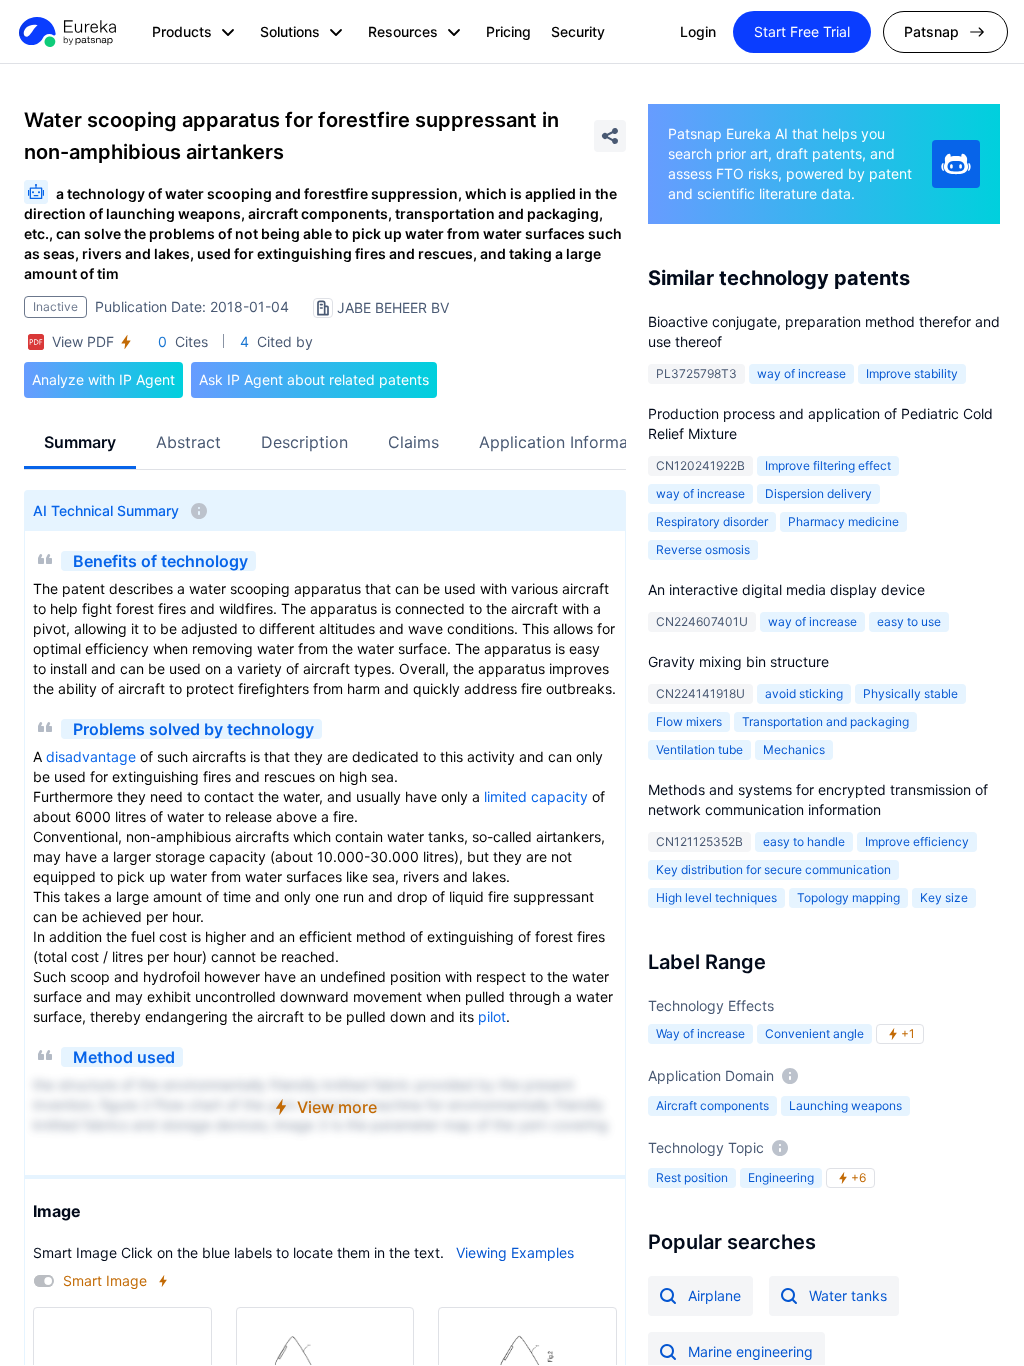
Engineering (781, 1177)
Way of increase (700, 1033)
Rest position (692, 1177)
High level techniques (716, 897)
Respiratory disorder (712, 521)
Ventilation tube (699, 749)
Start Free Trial (802, 31)
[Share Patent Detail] (610, 136)
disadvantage (91, 756)
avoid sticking (804, 693)
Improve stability (912, 373)
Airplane (714, 1295)
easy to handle (804, 841)
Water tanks (848, 1295)
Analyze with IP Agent (103, 379)
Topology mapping (848, 897)
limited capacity (536, 796)
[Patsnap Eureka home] (66, 32)
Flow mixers (689, 721)
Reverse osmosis (703, 549)
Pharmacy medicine (843, 521)
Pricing (508, 31)
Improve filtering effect (828, 465)
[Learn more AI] (956, 164)
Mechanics (794, 749)
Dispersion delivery (818, 493)
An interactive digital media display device (786, 589)
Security (578, 31)
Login (698, 31)
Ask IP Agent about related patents (314, 379)
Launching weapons (845, 1105)
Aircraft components (712, 1105)
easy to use (909, 621)
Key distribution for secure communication (773, 869)
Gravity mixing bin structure (738, 661)
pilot (492, 1016)
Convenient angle (814, 1033)
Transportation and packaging (825, 721)
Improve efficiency (917, 841)
